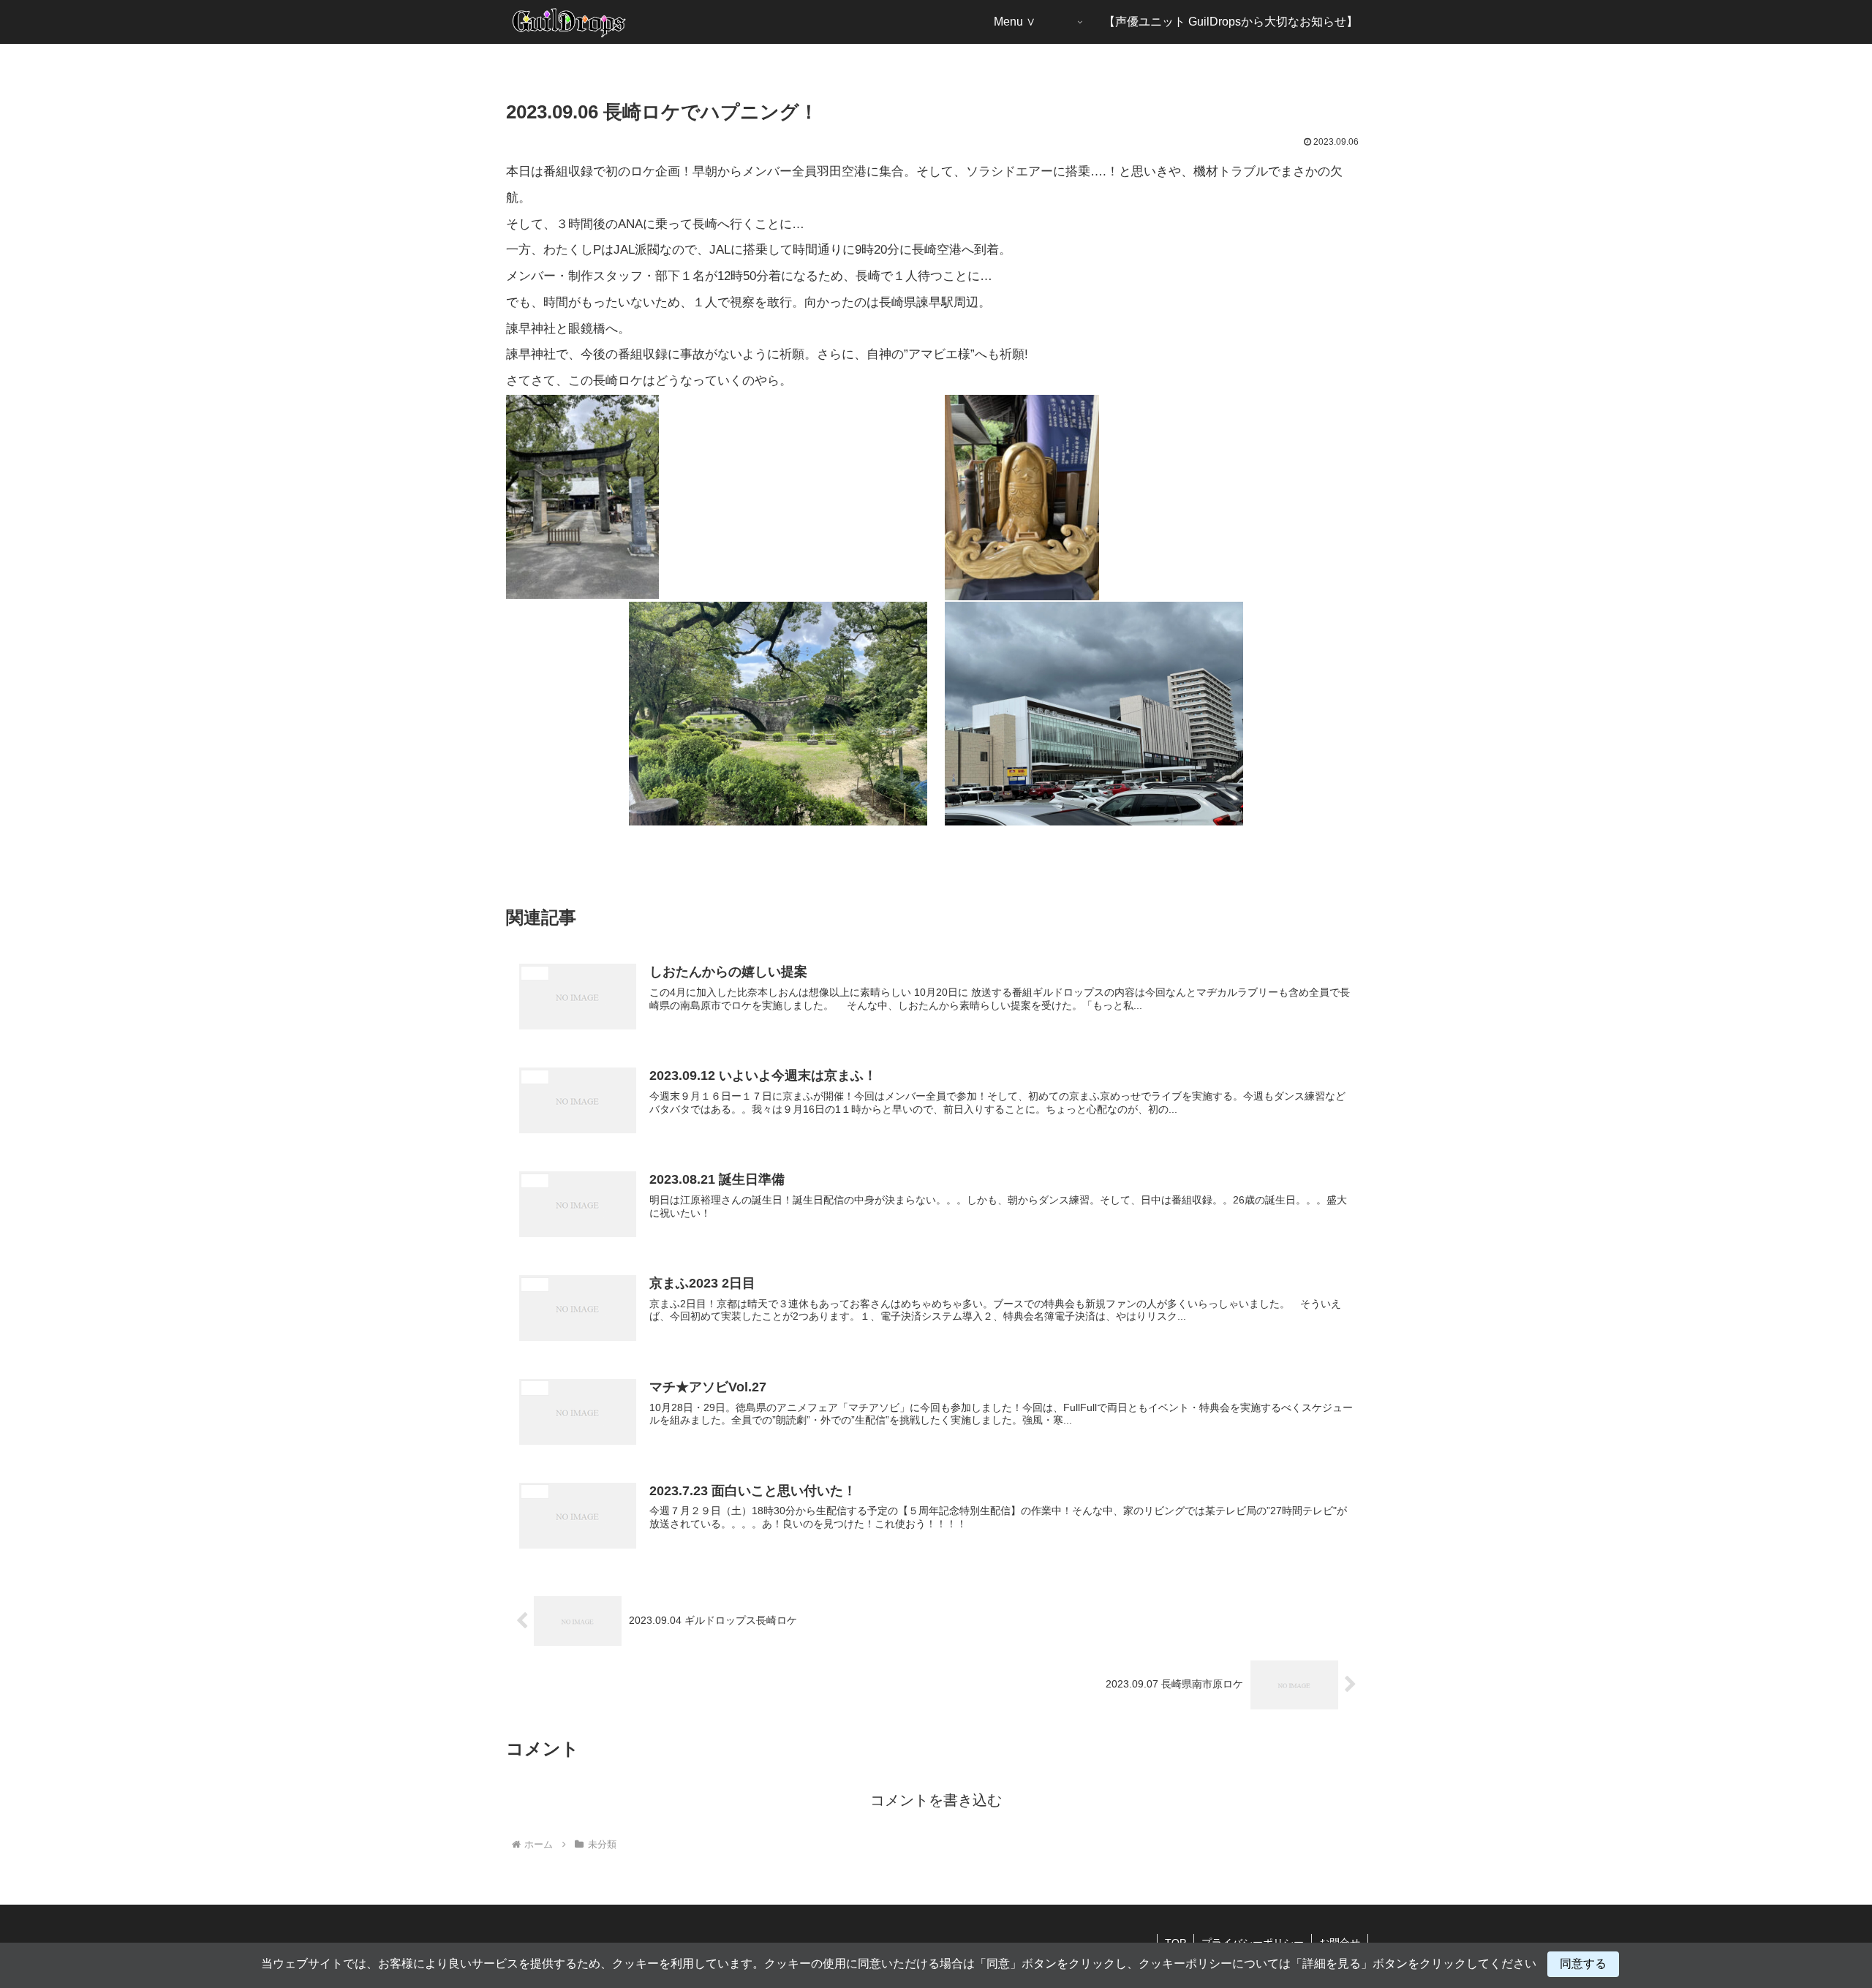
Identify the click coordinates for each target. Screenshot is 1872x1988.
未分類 (535, 874)
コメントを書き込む (936, 1800)
